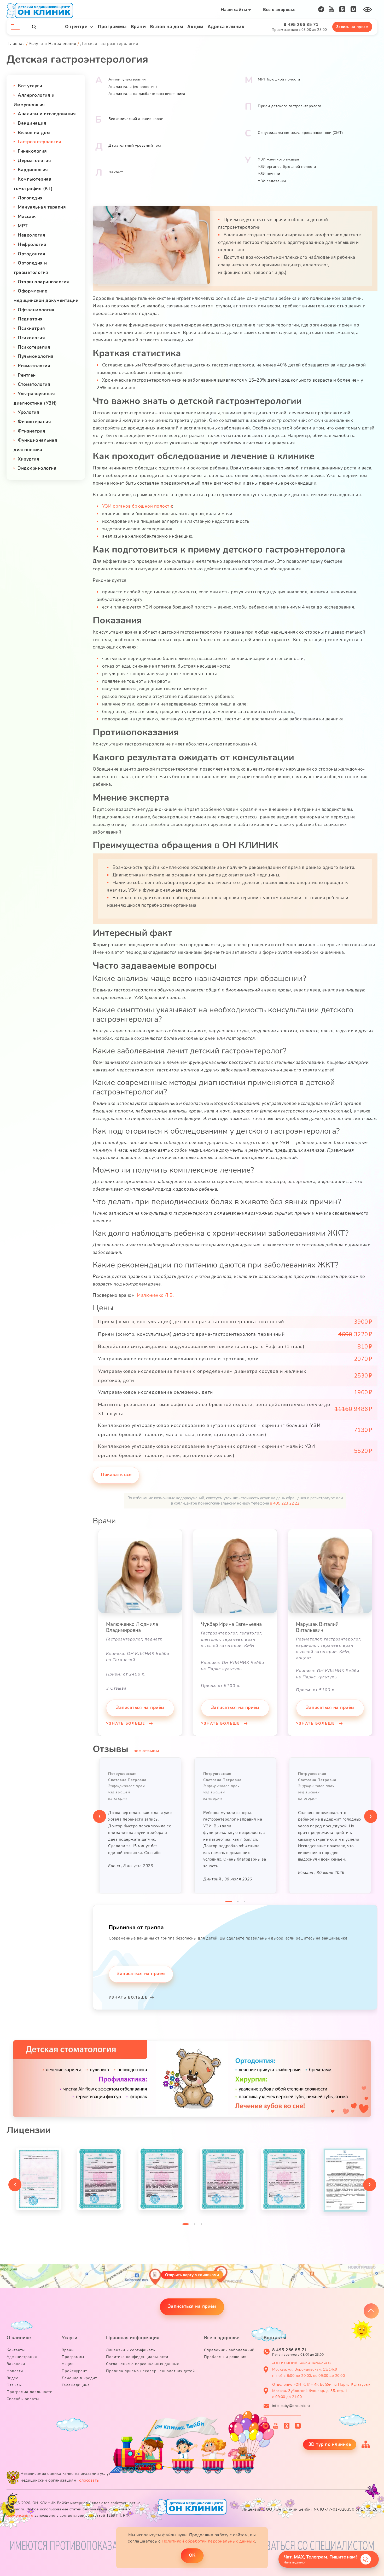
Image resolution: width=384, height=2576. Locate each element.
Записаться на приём (140, 1708)
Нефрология (32, 245)
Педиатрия (30, 319)
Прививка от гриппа (136, 1927)
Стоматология (34, 384)
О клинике (19, 2338)
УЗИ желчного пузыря (279, 159)
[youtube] (331, 9)
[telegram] (321, 9)
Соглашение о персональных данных (142, 2364)
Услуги (69, 2338)
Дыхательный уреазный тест (135, 145)
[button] (229, 1903)
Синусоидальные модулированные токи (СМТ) (300, 133)
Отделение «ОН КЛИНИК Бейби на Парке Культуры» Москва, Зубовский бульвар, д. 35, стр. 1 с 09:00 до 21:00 (321, 2391)
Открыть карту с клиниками (192, 2275)
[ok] (342, 9)
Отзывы (14, 2385)
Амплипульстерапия (127, 79)
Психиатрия (31, 328)
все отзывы (146, 1751)
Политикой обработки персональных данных (208, 2541)
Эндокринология (37, 468)
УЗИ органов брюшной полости (287, 167)
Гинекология (32, 151)
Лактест (116, 172)
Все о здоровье (279, 10)
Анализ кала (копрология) (133, 87)
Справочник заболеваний (229, 2350)
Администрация (22, 2357)
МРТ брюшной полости (279, 79)
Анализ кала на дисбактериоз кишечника (147, 94)
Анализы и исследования (47, 114)
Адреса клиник (226, 27)
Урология (28, 412)
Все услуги (30, 86)
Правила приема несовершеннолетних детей (150, 2371)
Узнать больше (126, 1723)
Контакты (16, 2350)
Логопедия (30, 198)
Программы (112, 27)
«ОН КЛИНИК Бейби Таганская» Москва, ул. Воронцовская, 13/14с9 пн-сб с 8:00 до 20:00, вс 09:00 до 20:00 (309, 2369)
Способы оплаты (23, 2399)
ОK (192, 2555)
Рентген (27, 375)
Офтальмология (36, 310)
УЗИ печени (269, 174)
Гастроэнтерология (40, 142)
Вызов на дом (167, 27)
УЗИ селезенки (272, 181)
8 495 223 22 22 (285, 1503)
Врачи (138, 27)
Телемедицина (76, 2385)
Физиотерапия (34, 422)
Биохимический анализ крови (136, 119)
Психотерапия (34, 347)
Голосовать (88, 2480)
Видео (13, 2378)
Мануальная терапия (42, 207)
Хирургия (28, 459)
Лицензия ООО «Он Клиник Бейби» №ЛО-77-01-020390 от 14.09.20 (310, 2509)
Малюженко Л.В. (155, 1295)
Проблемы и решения (225, 2357)
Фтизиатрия (31, 431)
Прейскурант (74, 2371)
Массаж (27, 217)
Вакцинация (32, 123)
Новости (15, 2371)
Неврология (31, 235)
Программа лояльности (30, 2392)
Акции (195, 27)
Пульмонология (36, 356)
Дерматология (34, 161)
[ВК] (354, 9)
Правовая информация (133, 2338)
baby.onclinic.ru (20, 2515)
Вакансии (16, 2364)
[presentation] (100, 1816)
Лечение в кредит (79, 2378)
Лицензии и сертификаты (131, 2350)
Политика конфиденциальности (137, 2357)
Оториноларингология (43, 282)
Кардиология (33, 170)
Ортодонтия (31, 254)
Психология (31, 338)
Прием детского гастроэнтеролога (290, 106)
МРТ (23, 226)
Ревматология (34, 366)
